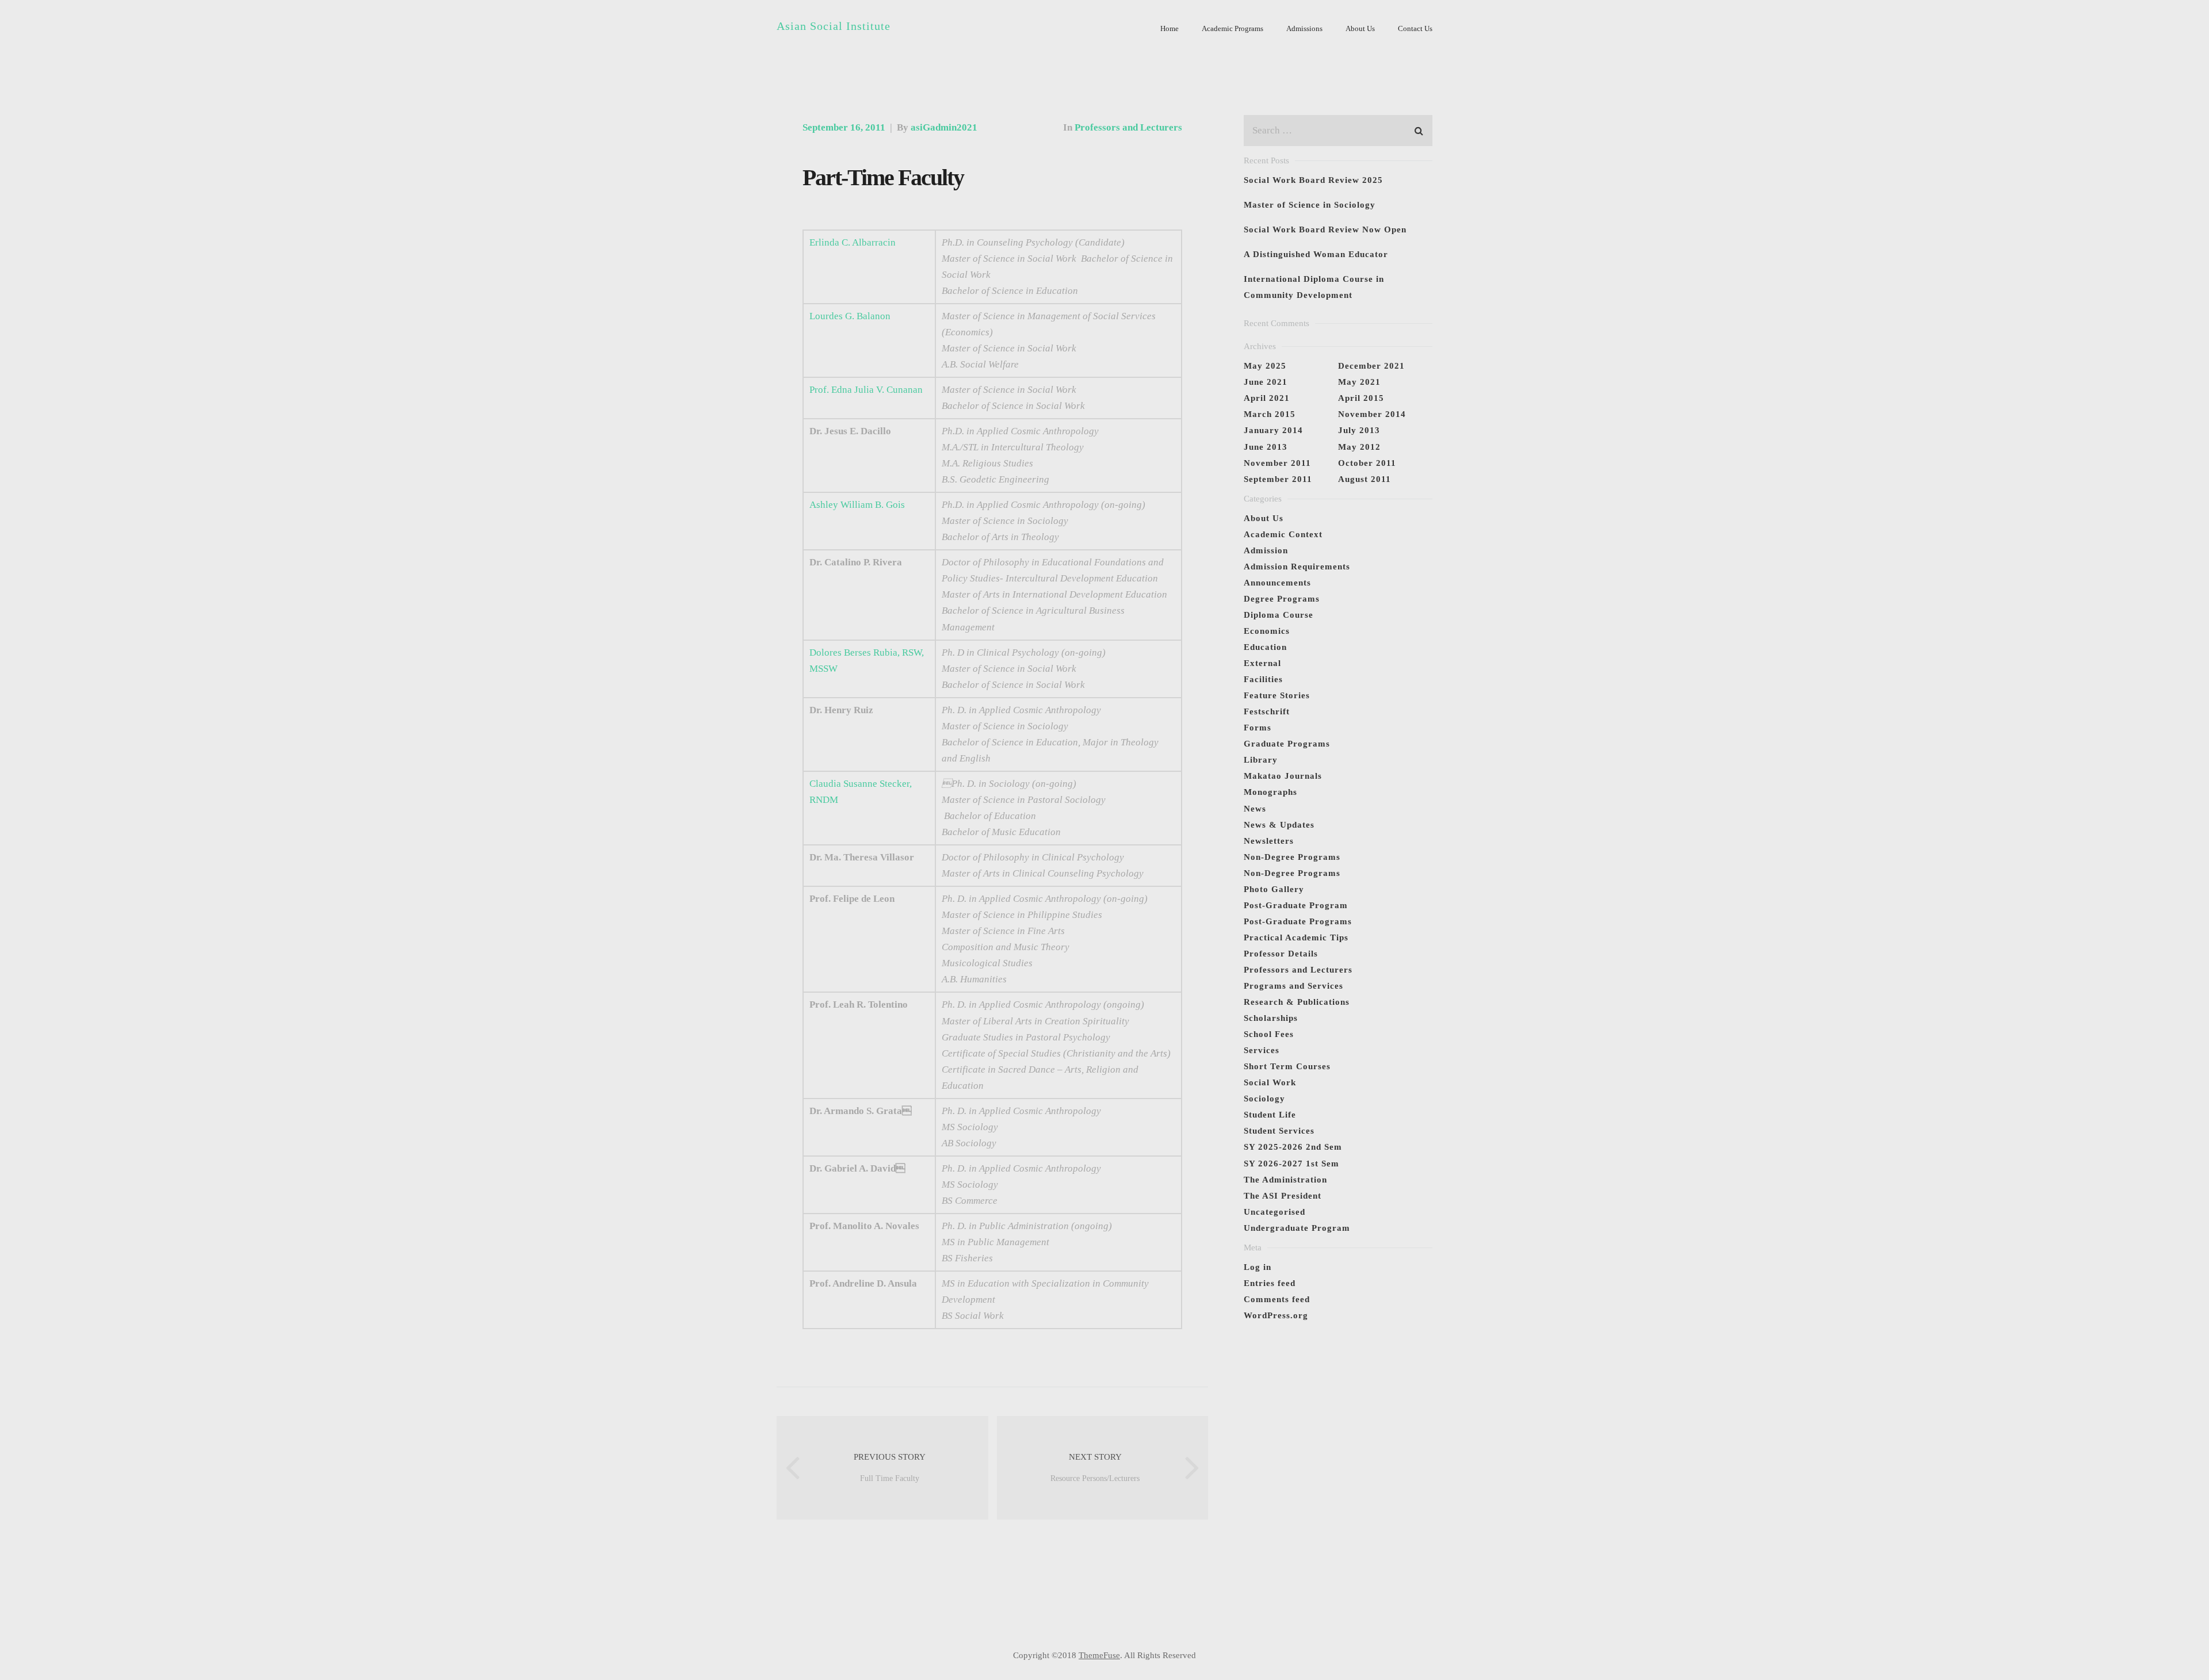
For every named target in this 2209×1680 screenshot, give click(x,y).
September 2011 (1278, 479)
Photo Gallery (1274, 889)
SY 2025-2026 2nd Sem (1293, 1147)
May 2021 (1359, 382)
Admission (1266, 550)
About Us (1264, 518)
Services (1262, 1050)
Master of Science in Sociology (1310, 205)
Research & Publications (1297, 1002)
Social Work (1270, 1082)
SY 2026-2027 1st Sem (1291, 1164)
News (1255, 809)
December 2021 (1371, 366)
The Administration (1285, 1180)
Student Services (1279, 1131)
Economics (1267, 631)
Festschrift (1267, 711)
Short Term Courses (1287, 1066)
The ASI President (1283, 1196)
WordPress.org (1276, 1315)
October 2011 (1367, 463)
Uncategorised (1274, 1212)
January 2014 (1273, 430)
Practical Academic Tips (1296, 937)
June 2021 (1266, 382)
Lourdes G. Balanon (850, 316)
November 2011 (1277, 463)
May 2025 (1265, 366)
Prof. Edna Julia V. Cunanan (866, 390)
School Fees (1269, 1034)
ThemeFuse (1099, 1655)
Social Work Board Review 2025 (1313, 180)
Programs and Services (1293, 986)
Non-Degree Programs (1292, 857)
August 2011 (1365, 479)
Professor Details (1281, 954)
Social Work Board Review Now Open (1325, 229)
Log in (1258, 1267)
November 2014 (1372, 414)
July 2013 (1359, 430)
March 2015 (1270, 414)
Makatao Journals (1283, 776)
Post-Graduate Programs (1298, 921)
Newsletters (1269, 841)
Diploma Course (1279, 615)
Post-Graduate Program (1296, 905)
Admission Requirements (1297, 567)
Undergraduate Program (1297, 1228)
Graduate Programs (1287, 744)
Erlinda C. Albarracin (853, 242)
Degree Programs (1282, 599)
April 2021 (1267, 398)
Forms (1258, 728)
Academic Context (1283, 534)
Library (1261, 760)
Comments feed (1277, 1299)
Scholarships (1271, 1018)
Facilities (1263, 679)
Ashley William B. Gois (857, 505)
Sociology (1264, 1099)
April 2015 (1361, 398)
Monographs (1270, 792)
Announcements (1277, 583)
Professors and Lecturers (1128, 127)
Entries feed (1270, 1283)
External (1262, 663)
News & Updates (1279, 825)
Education (1265, 647)
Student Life (1270, 1115)
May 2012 (1359, 447)
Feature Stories (1277, 695)
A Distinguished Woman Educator (1316, 254)
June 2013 (1266, 447)
